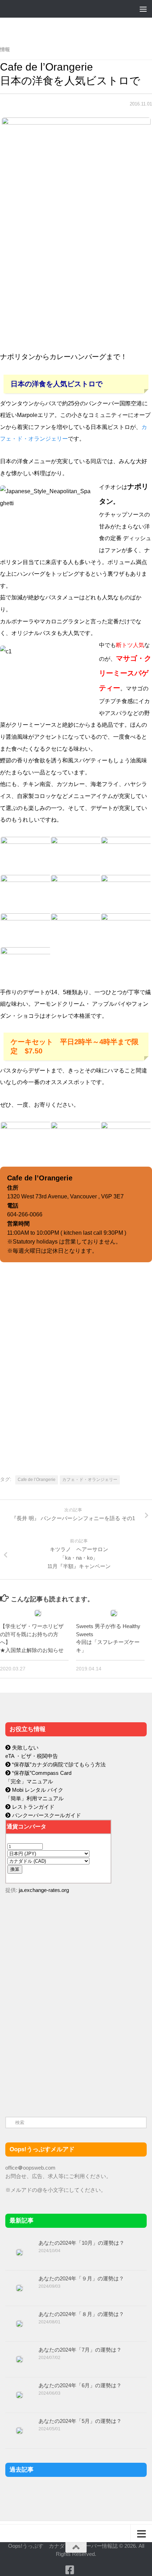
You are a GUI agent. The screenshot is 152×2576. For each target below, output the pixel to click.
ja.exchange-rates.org (44, 1890)
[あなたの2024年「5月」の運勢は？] (19, 2431)
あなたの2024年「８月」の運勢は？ (81, 2314)
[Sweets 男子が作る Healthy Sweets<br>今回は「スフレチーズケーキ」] (114, 1613)
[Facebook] (70, 2570)
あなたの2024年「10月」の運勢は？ (81, 2243)
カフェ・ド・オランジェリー (90, 1480)
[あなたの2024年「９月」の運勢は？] (19, 2288)
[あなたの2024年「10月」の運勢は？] (19, 2253)
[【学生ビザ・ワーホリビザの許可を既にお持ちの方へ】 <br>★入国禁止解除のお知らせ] (38, 1613)
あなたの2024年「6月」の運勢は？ (80, 2385)
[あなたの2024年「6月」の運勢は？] (19, 2395)
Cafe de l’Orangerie (37, 1480)
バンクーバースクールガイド (46, 1815)
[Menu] (143, 9)
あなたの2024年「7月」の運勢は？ (80, 2350)
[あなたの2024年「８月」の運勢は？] (19, 2324)
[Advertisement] (58, 2049)
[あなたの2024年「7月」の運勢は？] (19, 2359)
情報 (5, 49)
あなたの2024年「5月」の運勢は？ (80, 2421)
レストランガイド (33, 1807)
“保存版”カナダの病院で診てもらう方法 (58, 1764)
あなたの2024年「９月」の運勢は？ (81, 2278)
